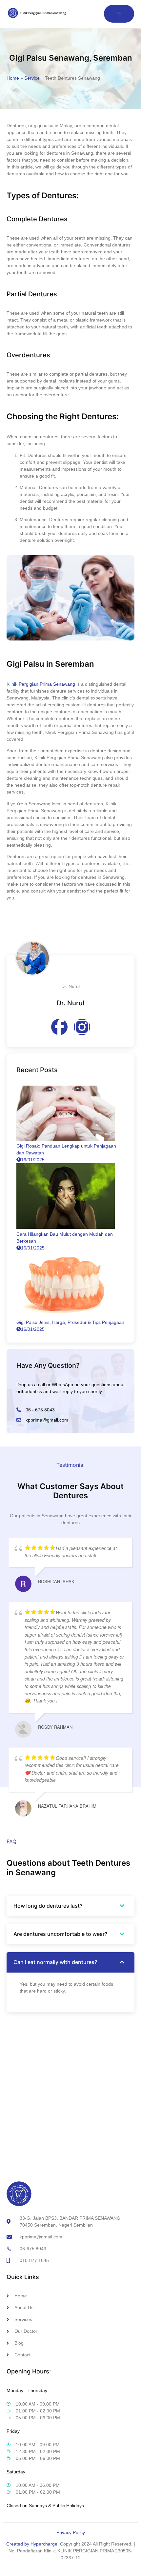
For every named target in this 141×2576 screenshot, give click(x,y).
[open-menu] (119, 14)
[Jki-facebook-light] (59, 1027)
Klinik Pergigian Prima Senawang (41, 684)
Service (32, 78)
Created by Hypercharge (32, 2544)
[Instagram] (82, 1027)
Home (13, 78)
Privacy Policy (71, 2532)
